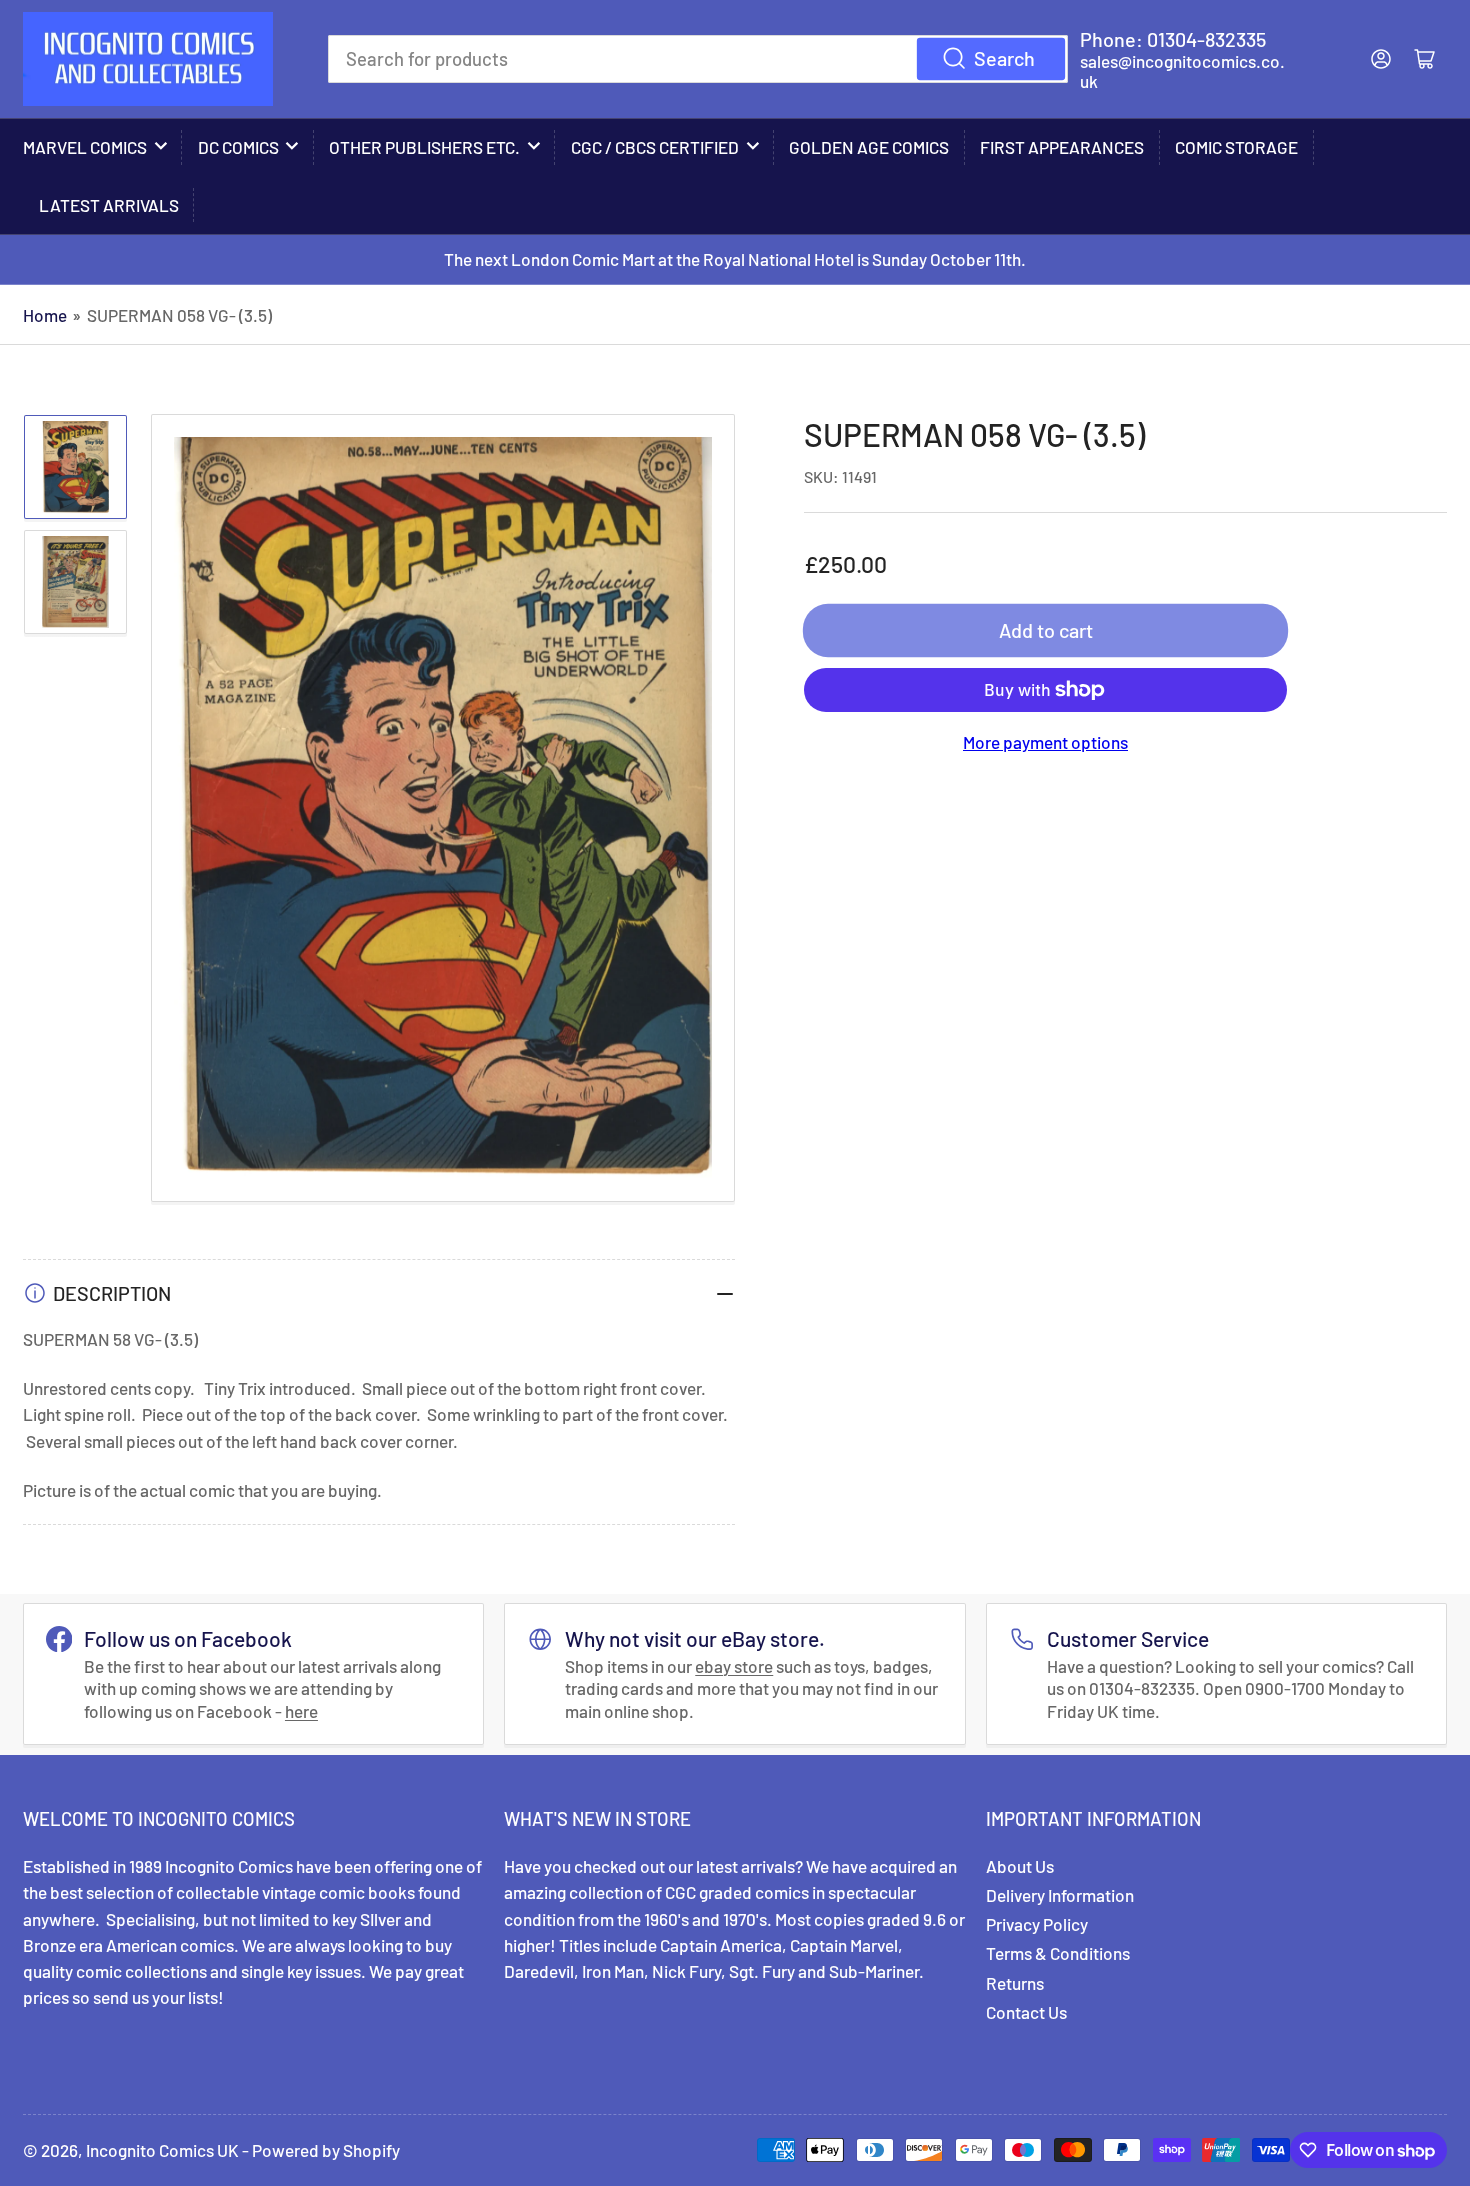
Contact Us (1026, 2012)
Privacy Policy (1037, 1924)
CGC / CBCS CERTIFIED (655, 147)
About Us (1020, 1866)
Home (45, 315)
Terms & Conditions (1058, 1953)
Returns (1015, 1983)
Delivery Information (1060, 1895)
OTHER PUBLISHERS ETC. (424, 147)
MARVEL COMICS (85, 147)
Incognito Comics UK (162, 2150)
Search (1004, 58)
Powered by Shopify (326, 2150)
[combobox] (698, 59)
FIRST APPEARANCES (1062, 147)
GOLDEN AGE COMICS (869, 147)
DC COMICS (238, 147)
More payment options (1045, 742)
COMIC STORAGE (1236, 147)
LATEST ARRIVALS (109, 205)
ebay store (734, 1666)
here (301, 1711)
